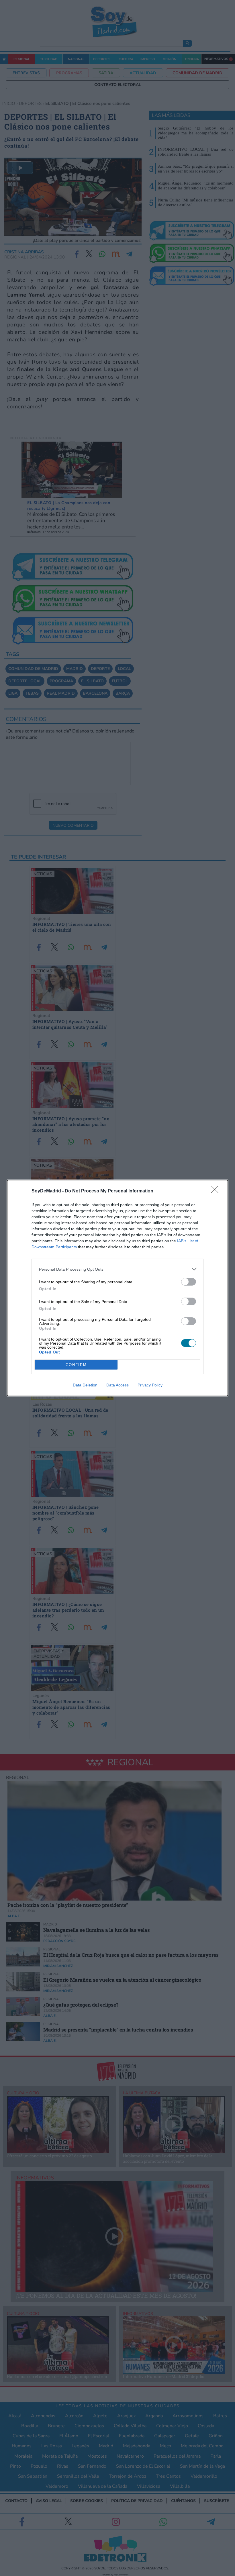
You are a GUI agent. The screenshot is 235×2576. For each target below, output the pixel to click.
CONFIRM (76, 1365)
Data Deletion (85, 1385)
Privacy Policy (150, 1385)
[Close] (217, 1191)
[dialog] (117, 1288)
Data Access (117, 1385)
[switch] (189, 1282)
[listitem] (117, 1269)
